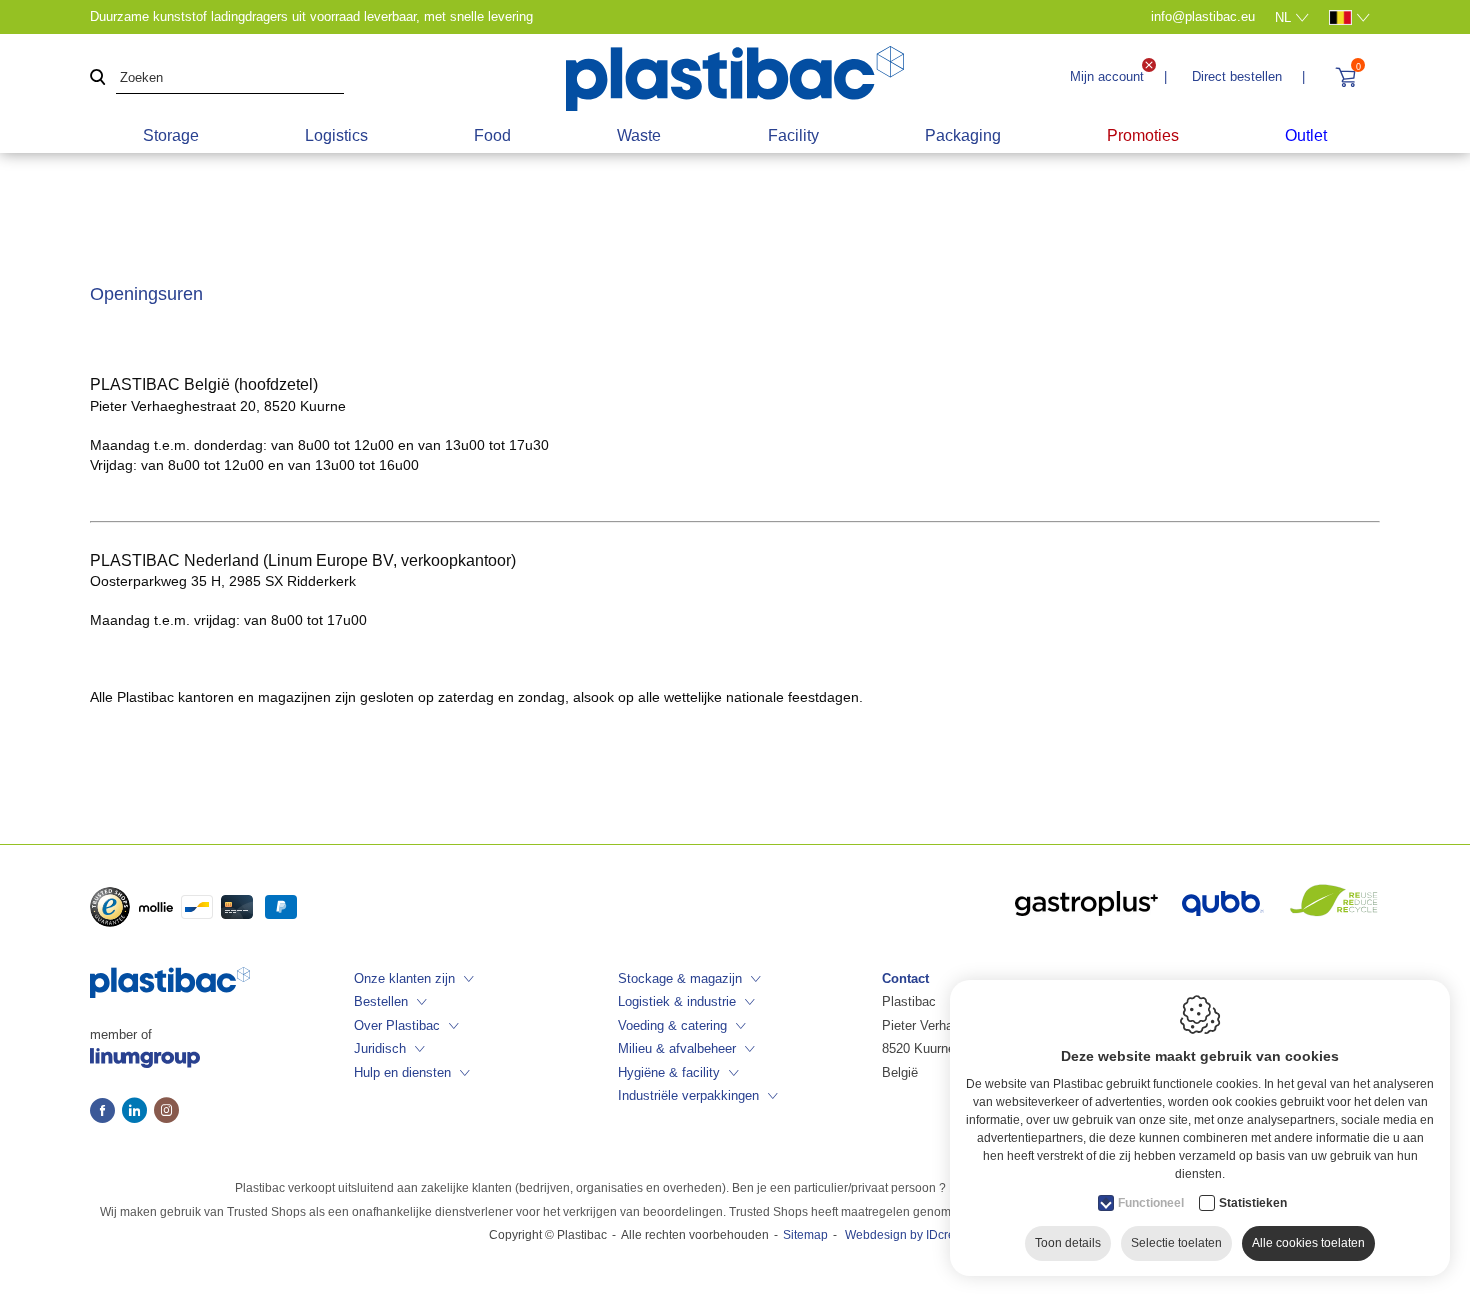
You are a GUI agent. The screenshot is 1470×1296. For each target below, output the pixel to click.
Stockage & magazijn (680, 978)
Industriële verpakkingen (688, 1095)
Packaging (963, 135)
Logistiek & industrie (677, 1001)
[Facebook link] (106, 1112)
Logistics (336, 135)
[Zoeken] (98, 78)
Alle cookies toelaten (1308, 1243)
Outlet (1306, 135)
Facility (793, 135)
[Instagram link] (166, 1112)
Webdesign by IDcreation (913, 1235)
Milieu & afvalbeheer (677, 1048)
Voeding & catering (672, 1025)
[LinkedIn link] (138, 1112)
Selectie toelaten (1176, 1243)
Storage (171, 135)
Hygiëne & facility (669, 1072)
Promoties (1143, 135)
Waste (639, 135)
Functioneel (1151, 1203)
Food (492, 135)
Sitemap (805, 1235)
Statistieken (1253, 1203)
